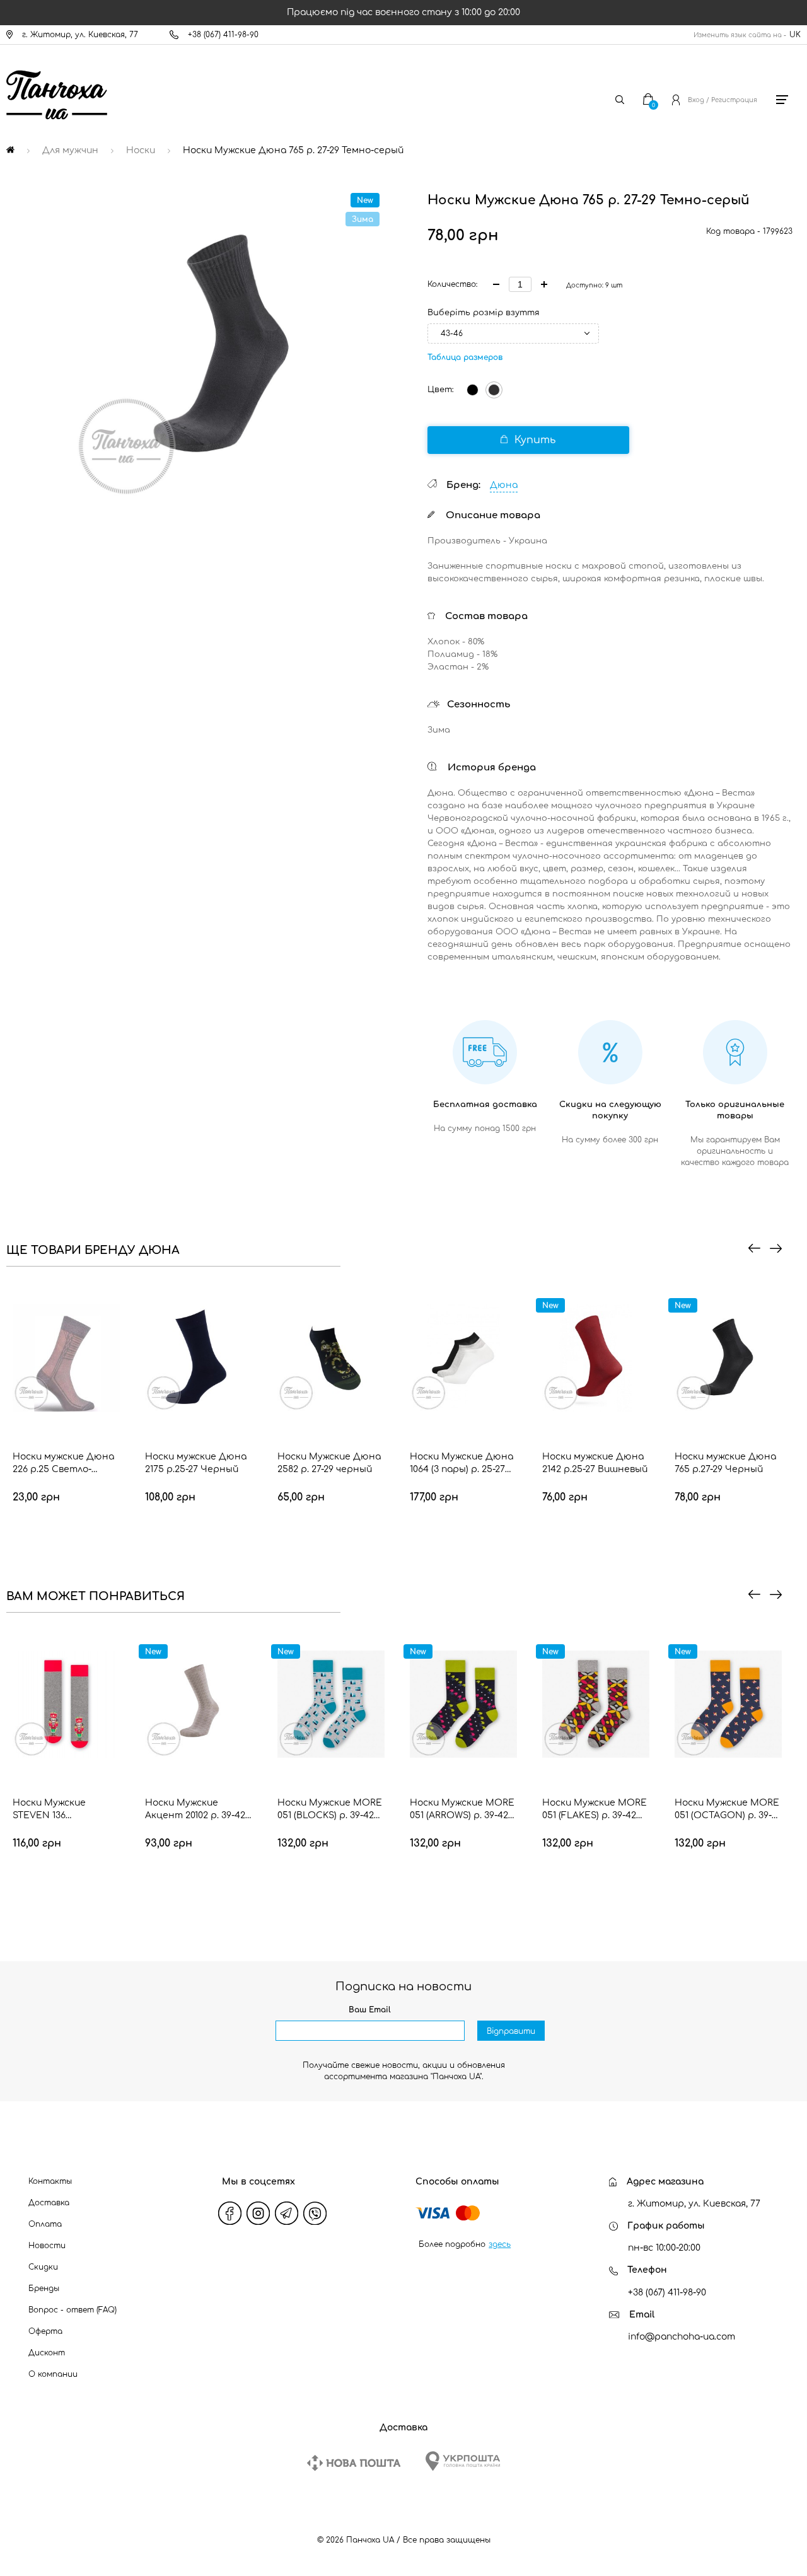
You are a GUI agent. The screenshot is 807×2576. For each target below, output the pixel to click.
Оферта (45, 2331)
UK (795, 35)
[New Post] (354, 2463)
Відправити (511, 2031)
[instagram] (258, 2213)
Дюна (504, 485)
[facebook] (230, 2213)
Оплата (45, 2224)
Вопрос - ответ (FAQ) (73, 2310)
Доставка (49, 2203)
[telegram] (287, 2213)
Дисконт (47, 2353)
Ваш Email (370, 2010)
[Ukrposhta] (463, 2461)
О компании (53, 2374)
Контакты (50, 2181)
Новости (47, 2246)
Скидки (43, 2267)
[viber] (315, 2213)
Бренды (44, 2289)
